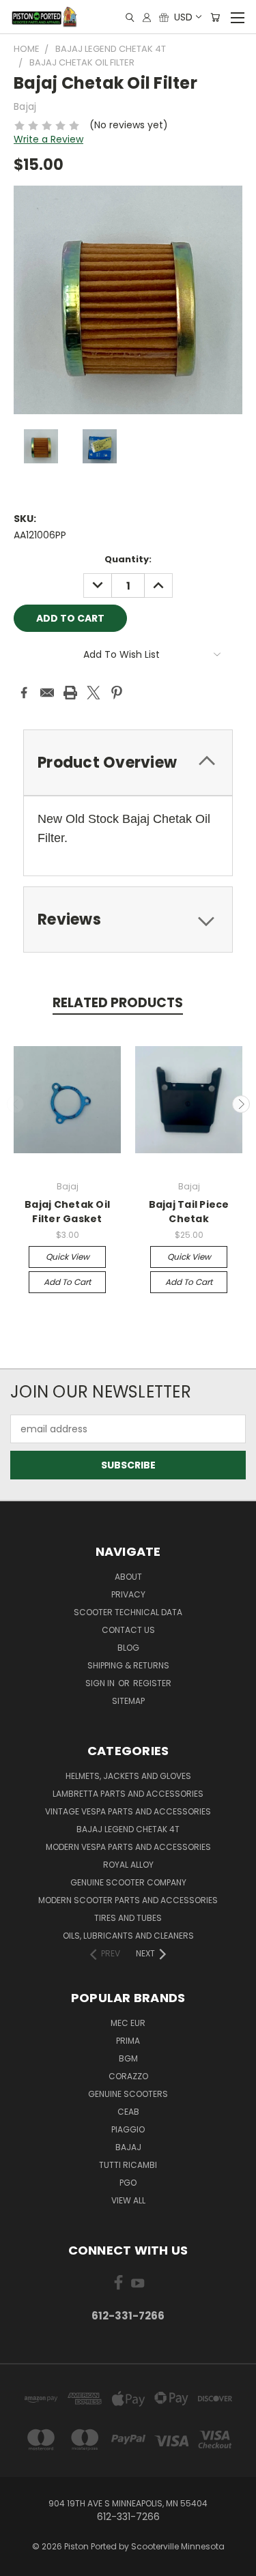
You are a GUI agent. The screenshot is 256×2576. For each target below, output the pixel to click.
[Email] (47, 693)
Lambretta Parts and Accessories (128, 1794)
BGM (128, 2058)
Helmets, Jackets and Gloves (128, 1776)
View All (128, 2200)
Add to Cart (67, 1282)
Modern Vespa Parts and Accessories (128, 1847)
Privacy (128, 1594)
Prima (128, 2041)
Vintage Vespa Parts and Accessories (128, 1811)
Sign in (101, 1683)
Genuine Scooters (128, 2094)
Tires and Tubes (128, 1918)
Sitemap (128, 1701)
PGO (128, 2183)
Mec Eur (128, 2023)
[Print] (70, 693)
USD (183, 17)
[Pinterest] (117, 693)
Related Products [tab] (118, 1003)
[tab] (128, 763)
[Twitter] (94, 693)
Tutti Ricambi (128, 2165)
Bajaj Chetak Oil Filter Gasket (67, 1212)
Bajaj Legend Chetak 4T (128, 1829)
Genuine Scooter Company (128, 1882)
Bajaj (128, 2147)
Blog (128, 1648)
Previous (16, 1104)
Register (152, 1683)
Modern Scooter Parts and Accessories (128, 1900)
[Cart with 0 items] (215, 17)
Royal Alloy (128, 1865)
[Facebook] (24, 693)
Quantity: (128, 559)
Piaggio (128, 2129)
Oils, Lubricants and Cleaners (128, 1936)
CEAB (128, 2112)
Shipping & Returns (128, 1665)
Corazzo (128, 2076)
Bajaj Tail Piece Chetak (189, 1212)
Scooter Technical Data (128, 1612)
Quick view (68, 1257)
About (128, 1577)
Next (241, 1104)
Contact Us (128, 1630)
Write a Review (48, 139)
